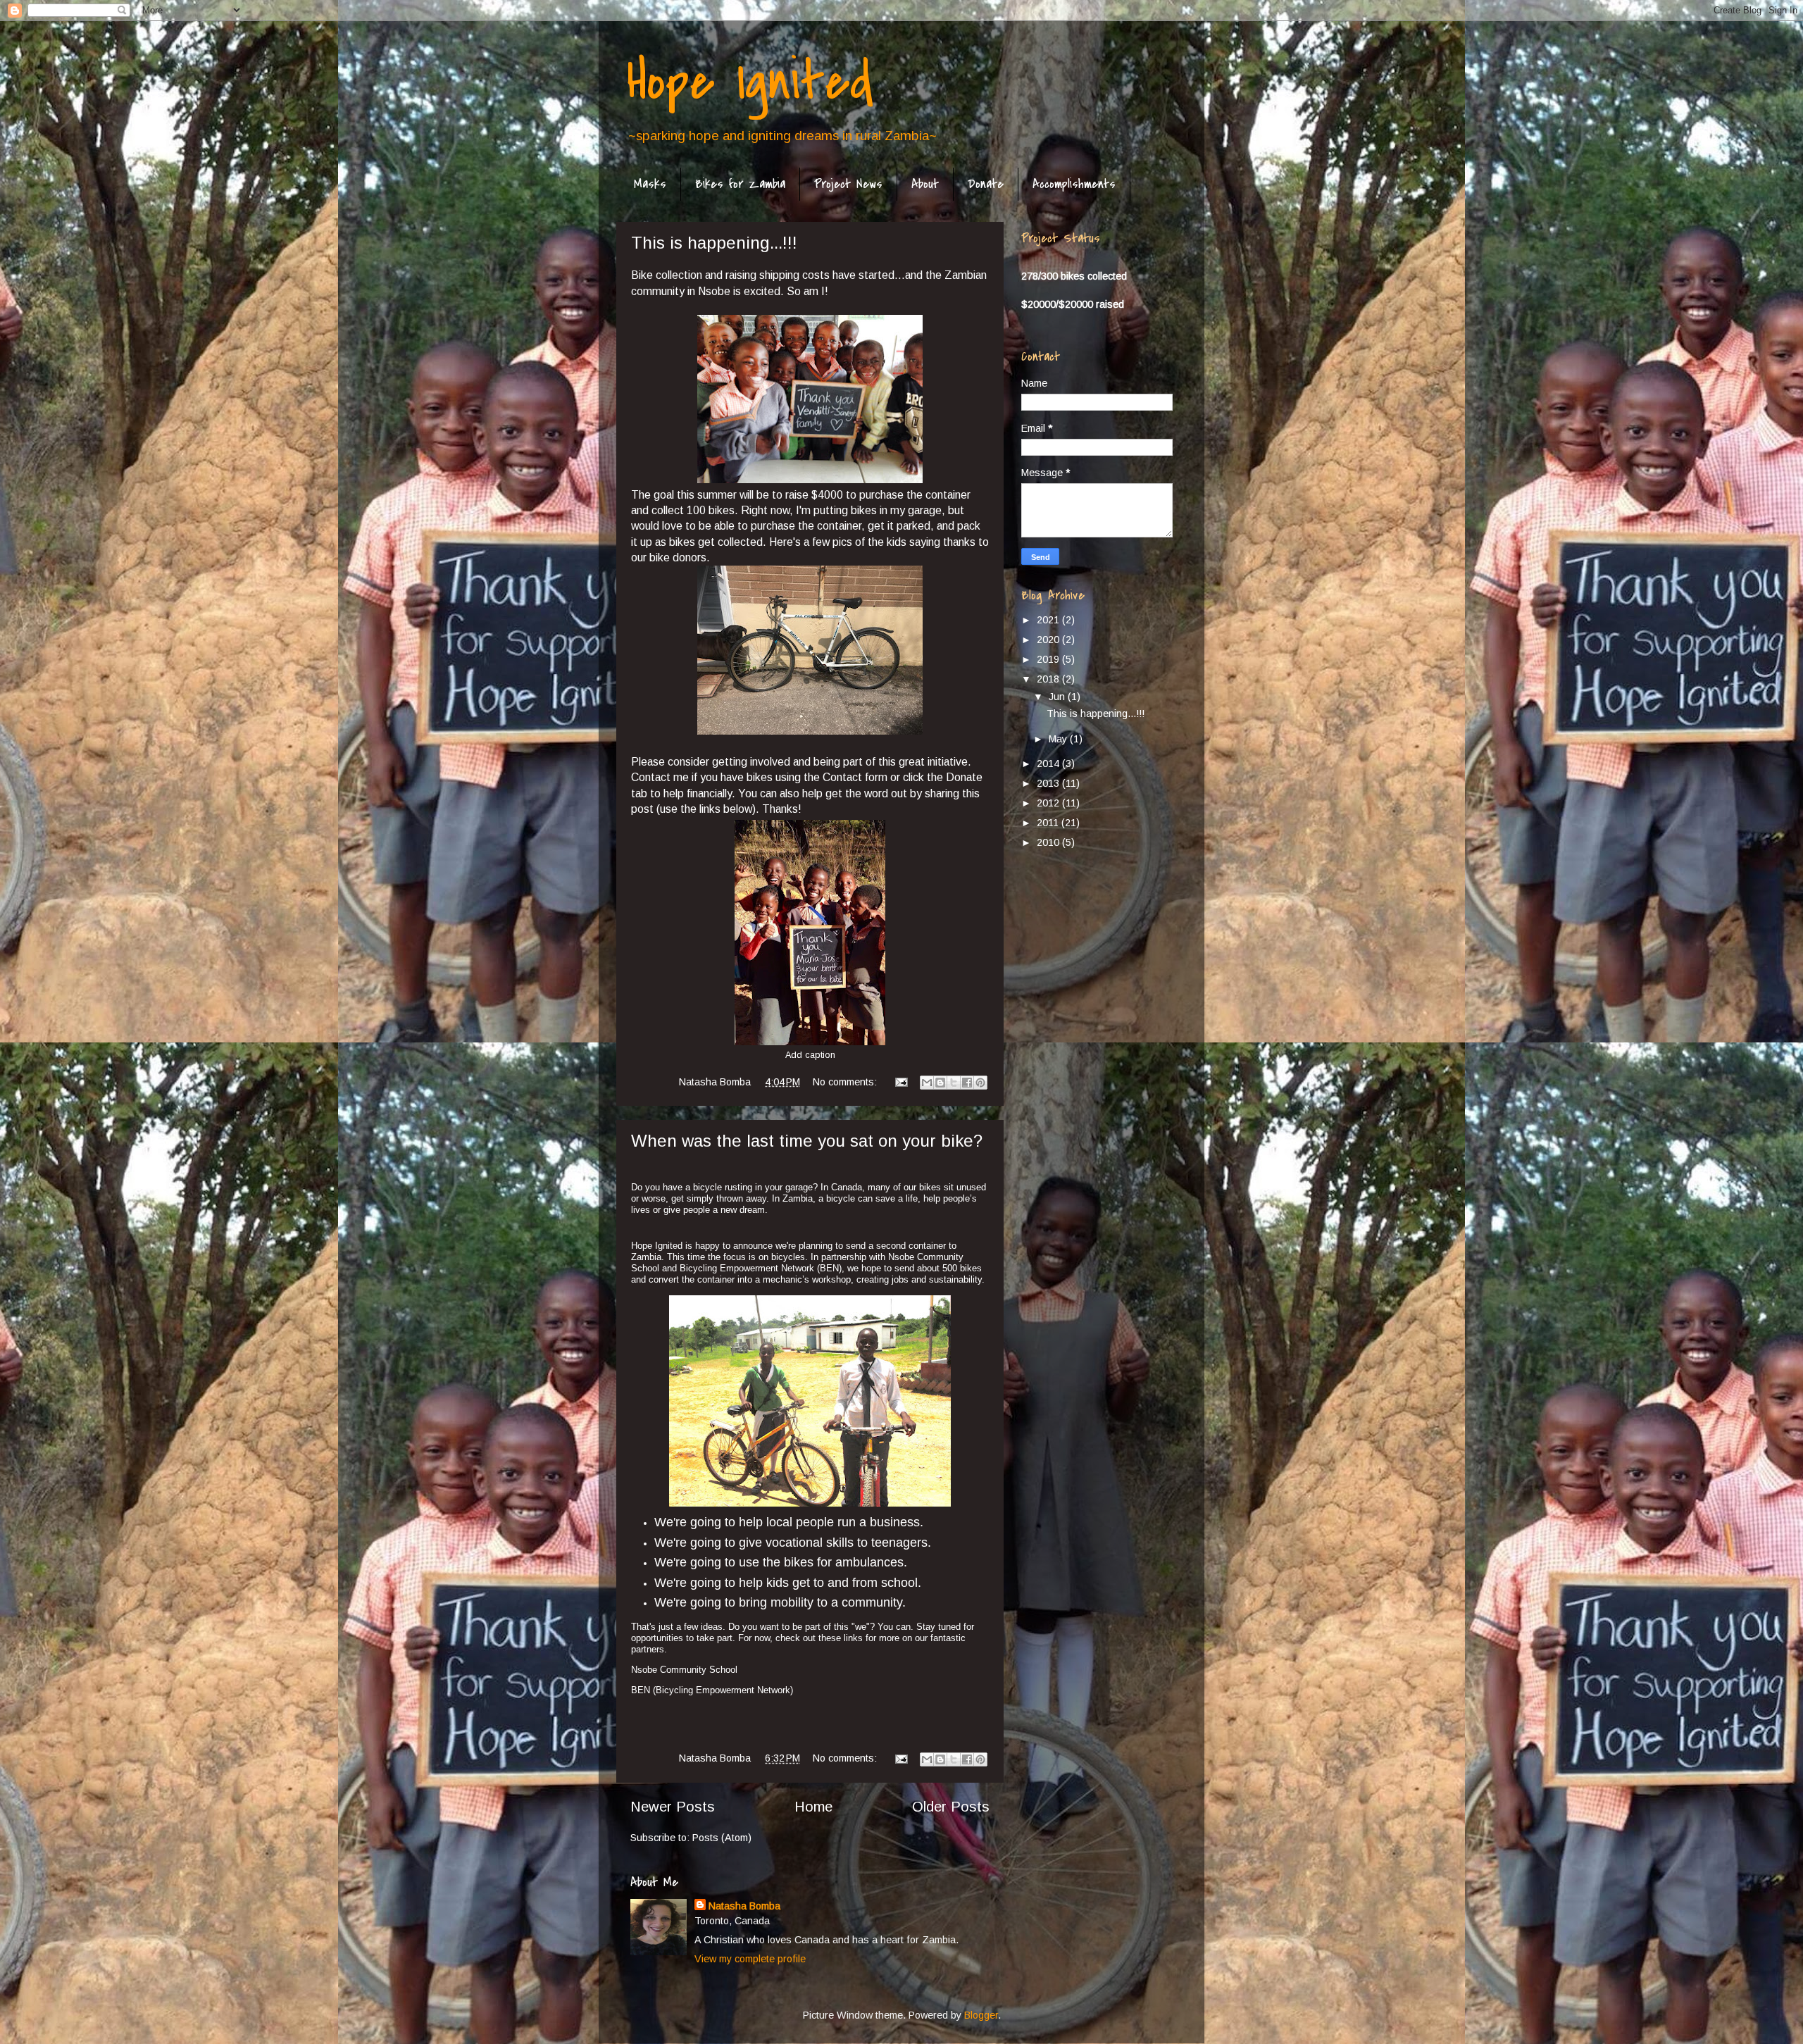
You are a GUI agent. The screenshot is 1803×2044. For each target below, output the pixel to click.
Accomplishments (1074, 184)
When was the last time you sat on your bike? (807, 1141)
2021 (1049, 620)
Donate (986, 184)
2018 (1049, 679)
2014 (1049, 764)
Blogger (981, 2015)
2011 (1049, 823)
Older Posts (951, 1807)
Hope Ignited (750, 82)
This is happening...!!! (714, 243)
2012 (1049, 803)
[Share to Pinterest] (980, 1083)
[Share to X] (954, 1083)
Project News (848, 184)
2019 (1049, 659)
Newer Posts (673, 1807)
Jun (1058, 697)
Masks (650, 184)
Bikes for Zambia (740, 184)
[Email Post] (900, 1082)
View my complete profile (750, 1959)
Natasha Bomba (744, 1906)
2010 (1049, 842)
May (1059, 739)
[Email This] (927, 1083)
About (925, 184)
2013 (1049, 783)
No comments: (846, 1082)
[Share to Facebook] (967, 1083)
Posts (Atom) (722, 1838)
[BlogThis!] (940, 1083)
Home (813, 1807)
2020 (1049, 640)
